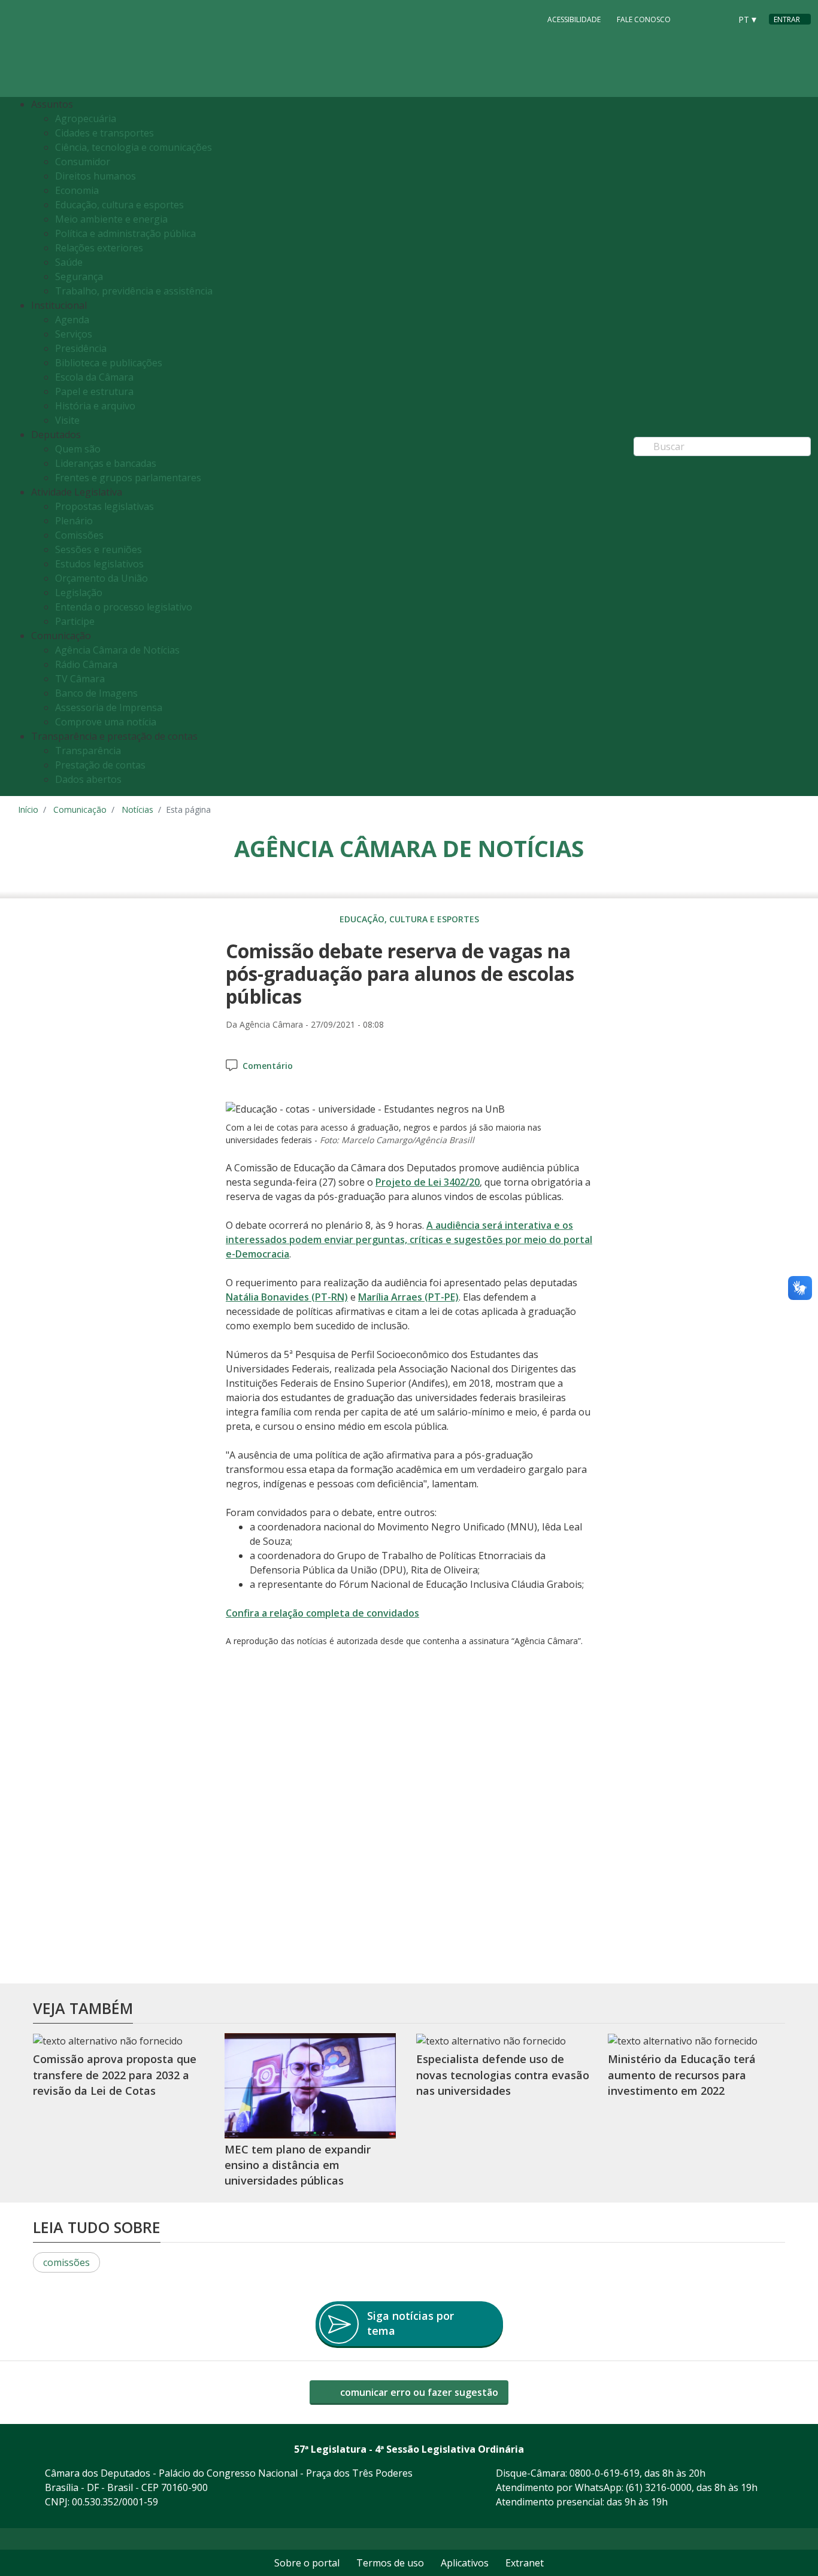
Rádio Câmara (86, 664)
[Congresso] (695, 19)
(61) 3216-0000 (659, 2487)
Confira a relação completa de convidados (322, 1613)
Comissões (79, 535)
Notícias (137, 809)
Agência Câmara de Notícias (117, 650)
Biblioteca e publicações (109, 363)
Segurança (79, 277)
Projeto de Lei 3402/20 (428, 1182)
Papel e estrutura (94, 391)
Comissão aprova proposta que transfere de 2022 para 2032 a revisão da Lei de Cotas (115, 2075)
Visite (67, 420)
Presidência (81, 348)
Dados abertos (88, 779)
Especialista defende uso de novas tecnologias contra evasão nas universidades (503, 2075)
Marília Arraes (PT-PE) (408, 1297)
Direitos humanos (96, 176)
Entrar (787, 19)
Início (28, 809)
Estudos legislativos (99, 564)
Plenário (74, 521)
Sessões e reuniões (99, 549)
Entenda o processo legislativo (124, 607)
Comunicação (80, 809)
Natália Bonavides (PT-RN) (287, 1297)
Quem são (78, 449)
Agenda (72, 320)
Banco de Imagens (96, 693)
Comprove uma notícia (106, 722)
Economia (77, 190)
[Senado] (717, 19)
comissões (66, 2262)
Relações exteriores (99, 248)
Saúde (69, 262)
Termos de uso (390, 2563)
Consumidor (83, 162)
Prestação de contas (100, 765)
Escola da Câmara (94, 377)
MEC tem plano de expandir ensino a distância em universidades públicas (298, 2165)
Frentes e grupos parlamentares (128, 478)
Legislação (79, 593)
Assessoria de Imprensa (109, 707)
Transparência (88, 751)
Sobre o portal (307, 2563)
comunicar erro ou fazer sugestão (418, 2392)
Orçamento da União (102, 578)
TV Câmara (80, 679)
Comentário (268, 1066)
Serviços (74, 334)
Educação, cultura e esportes (119, 205)
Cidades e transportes (104, 133)
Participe (75, 621)
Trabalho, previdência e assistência (134, 291)
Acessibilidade (574, 19)
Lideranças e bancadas (106, 463)
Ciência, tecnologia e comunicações (134, 147)
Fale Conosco (644, 19)
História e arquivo (95, 406)
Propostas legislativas (104, 506)
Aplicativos (465, 2563)
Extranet (525, 2563)
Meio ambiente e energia (111, 219)
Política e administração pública (125, 233)
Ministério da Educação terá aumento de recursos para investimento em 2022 (682, 2075)
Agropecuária (86, 119)
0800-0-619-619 (605, 2473)
